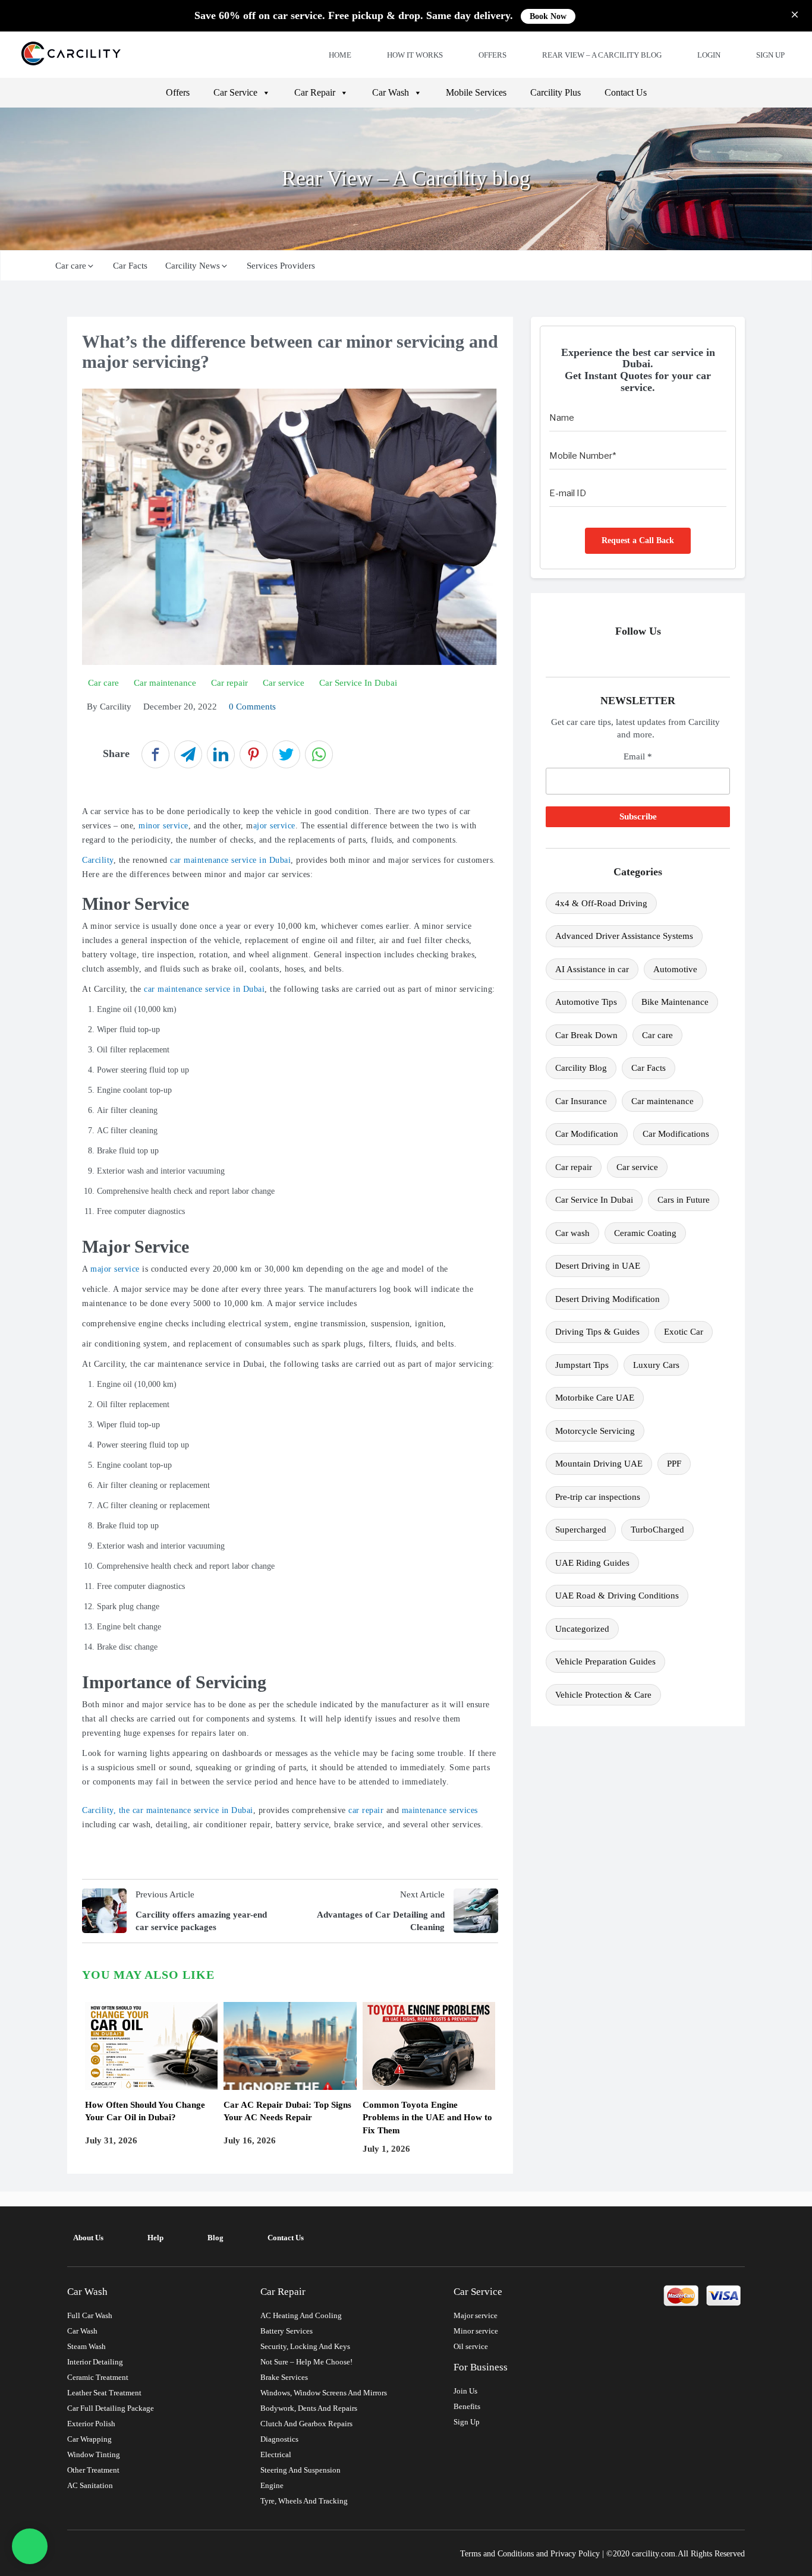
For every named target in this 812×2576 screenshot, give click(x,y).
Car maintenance (662, 1101)
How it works (415, 55)
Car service (637, 1167)
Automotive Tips (586, 1002)
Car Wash (391, 92)
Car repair (574, 1167)
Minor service (476, 2331)
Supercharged (581, 1530)
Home (340, 55)
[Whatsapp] (30, 2546)
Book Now (548, 16)
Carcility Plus (556, 92)
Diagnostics (279, 2439)
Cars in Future (684, 1200)
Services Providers (281, 266)
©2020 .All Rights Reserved (676, 2554)
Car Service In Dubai (594, 1200)
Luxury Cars (656, 1365)
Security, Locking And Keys (305, 2346)
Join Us (465, 2391)
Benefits (467, 2406)
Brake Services (284, 2377)
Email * (638, 756)
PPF (674, 1464)
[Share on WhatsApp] (319, 754)
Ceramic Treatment (98, 2377)
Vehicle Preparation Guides (605, 1661)
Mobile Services (476, 92)
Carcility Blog (581, 1068)
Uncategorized (582, 1629)
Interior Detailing (95, 2362)
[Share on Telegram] (188, 754)
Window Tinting (94, 2454)
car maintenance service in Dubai (230, 860)
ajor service (274, 826)
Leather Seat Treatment (104, 2393)
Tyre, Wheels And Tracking (304, 2501)
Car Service (235, 92)
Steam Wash (86, 2346)
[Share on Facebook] (155, 754)
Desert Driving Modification (608, 1299)
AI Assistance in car (592, 969)
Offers (492, 55)
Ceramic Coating (645, 1233)
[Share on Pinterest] (254, 754)
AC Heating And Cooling (301, 2315)
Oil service (471, 2346)
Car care (71, 266)
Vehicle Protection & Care (603, 1695)
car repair (365, 1810)
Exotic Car (684, 1332)
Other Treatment (93, 2470)
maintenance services (440, 1810)
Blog (215, 2238)
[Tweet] (286, 754)
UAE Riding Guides (592, 1563)
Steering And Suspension (300, 2470)
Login (709, 55)
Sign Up (770, 55)
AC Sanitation (90, 2485)
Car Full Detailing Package (111, 2408)
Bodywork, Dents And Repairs (309, 2408)
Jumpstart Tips (582, 1365)
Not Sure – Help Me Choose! (306, 2362)
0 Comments (252, 707)
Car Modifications (676, 1134)
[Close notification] (795, 16)
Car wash (572, 1233)
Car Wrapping (89, 2439)
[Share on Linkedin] (221, 754)
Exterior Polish (91, 2424)
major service (115, 1269)
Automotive (675, 969)
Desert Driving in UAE (598, 1266)
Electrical (276, 2454)
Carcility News (193, 266)
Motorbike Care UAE (595, 1398)
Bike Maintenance (675, 1002)
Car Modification (587, 1134)
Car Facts (130, 266)
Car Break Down (586, 1035)
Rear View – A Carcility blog (602, 55)
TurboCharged (657, 1530)
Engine (272, 2485)
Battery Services (287, 2331)
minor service (163, 826)
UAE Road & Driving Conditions (617, 1596)
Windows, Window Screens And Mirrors (324, 2393)
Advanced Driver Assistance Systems (624, 936)
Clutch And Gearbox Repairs (306, 2424)
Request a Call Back (638, 540)
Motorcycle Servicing (595, 1431)
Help (155, 2238)
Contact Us (626, 92)
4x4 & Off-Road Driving (601, 903)
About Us (88, 2238)
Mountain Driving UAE (599, 1464)
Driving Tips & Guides (597, 1332)
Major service (476, 2315)
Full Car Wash (90, 2315)
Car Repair (315, 92)
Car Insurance (581, 1101)
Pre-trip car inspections (598, 1497)
